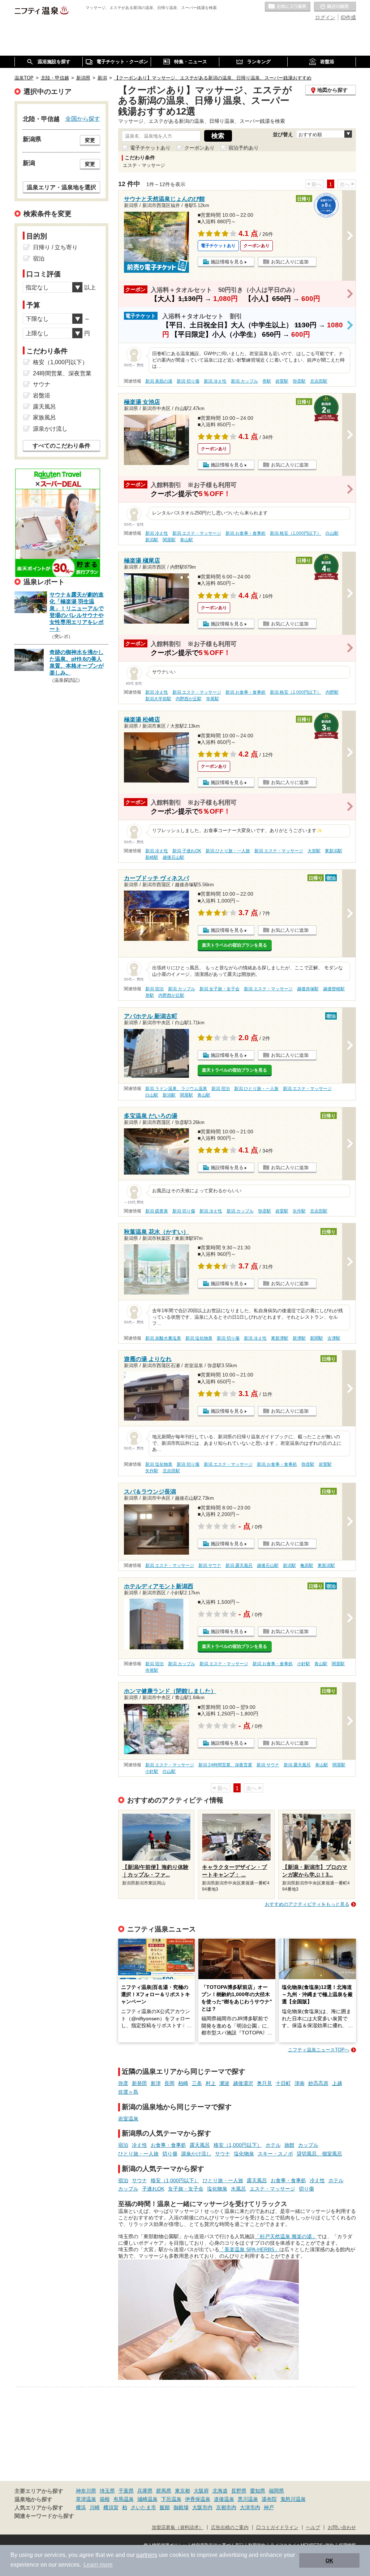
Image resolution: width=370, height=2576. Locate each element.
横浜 (81, 2507)
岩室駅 (282, 381)
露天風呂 (200, 2145)
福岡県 (276, 2491)
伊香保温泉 (198, 2499)
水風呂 (238, 2189)
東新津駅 (280, 1338)
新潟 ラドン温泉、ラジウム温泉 (176, 1089)
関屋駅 (169, 540)
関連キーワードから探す (44, 2516)
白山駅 (332, 533)
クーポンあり (199, 148)
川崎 (95, 2507)
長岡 (169, 2083)
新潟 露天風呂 (239, 1565)
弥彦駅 (299, 381)
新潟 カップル (244, 381)
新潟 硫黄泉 (157, 1211)
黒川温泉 (248, 2499)
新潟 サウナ (210, 1565)
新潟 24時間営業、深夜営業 (225, 1765)
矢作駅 (299, 1211)
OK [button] (329, 2560)
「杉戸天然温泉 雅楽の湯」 (286, 2236)
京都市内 (226, 2507)
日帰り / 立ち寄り (55, 247)
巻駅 (267, 381)
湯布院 (269, 2499)
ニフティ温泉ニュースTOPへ (319, 2050)
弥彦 (123, 2083)
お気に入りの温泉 (288, 7)
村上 (211, 2083)
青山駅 (186, 540)
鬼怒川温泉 (293, 2499)
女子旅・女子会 (186, 2189)
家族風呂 (44, 417)
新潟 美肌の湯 (159, 381)
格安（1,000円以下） (238, 2145)
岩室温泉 (128, 2119)
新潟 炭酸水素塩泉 (163, 1338)
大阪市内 (202, 2507)
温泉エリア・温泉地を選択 (61, 187)
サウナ (223, 2154)
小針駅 (304, 1664)
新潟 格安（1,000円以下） (296, 533)
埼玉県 (107, 2491)
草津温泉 (86, 2499)
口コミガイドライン (277, 2528)
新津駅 (299, 1338)
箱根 (105, 2499)
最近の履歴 (335, 7)
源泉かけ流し (196, 2154)
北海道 (220, 2491)
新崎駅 (152, 857)
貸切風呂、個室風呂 (319, 2154)
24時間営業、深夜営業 (62, 373)
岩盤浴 (42, 395)
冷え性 (139, 2145)
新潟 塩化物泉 (199, 1338)
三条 (197, 2083)
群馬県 (164, 2491)
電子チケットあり (150, 148)
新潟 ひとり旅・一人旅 (228, 851)
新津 (156, 2083)
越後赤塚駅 (308, 989)
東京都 (182, 2491)
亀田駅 (307, 1565)
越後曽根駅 (334, 989)
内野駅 (332, 692)
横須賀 (111, 2507)
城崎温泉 (147, 2499)
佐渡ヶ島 (128, 2092)
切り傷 (170, 2154)
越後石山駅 (173, 857)
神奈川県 (86, 2491)
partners (147, 2555)
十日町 (283, 2083)
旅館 (289, 2145)
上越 (337, 2083)
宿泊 (123, 2145)
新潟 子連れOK (187, 851)
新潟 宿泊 (154, 989)
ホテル (273, 2145)
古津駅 (334, 1338)
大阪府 (201, 2491)
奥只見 (264, 2083)
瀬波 (224, 2083)
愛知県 (258, 2491)
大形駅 (314, 851)
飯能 (165, 2507)
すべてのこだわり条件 (61, 446)
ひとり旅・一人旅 (138, 2154)
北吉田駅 (319, 381)
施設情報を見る (227, 262)
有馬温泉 (124, 2499)
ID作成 (348, 17)
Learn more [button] (98, 2565)
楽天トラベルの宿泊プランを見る (235, 945)
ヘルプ (313, 2528)
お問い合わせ (342, 2528)
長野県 (239, 2491)
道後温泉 (224, 2499)
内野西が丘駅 (189, 699)
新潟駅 (152, 540)
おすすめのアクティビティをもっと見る (307, 1904)
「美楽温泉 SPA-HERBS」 (249, 2249)
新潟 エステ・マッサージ (197, 533)
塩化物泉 (244, 2154)
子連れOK (153, 2189)
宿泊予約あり (244, 148)
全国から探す (83, 119)
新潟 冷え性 (215, 381)
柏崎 (183, 2083)
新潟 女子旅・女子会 (220, 989)
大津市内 (250, 2507)
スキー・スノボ (275, 2154)
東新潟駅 (334, 851)
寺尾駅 (212, 699)
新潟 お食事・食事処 (246, 533)
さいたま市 (143, 2507)
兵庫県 (145, 2491)
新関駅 (317, 1338)
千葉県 (126, 2491)
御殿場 (181, 2507)
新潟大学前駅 (158, 699)
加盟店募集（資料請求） (178, 2528)
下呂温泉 (171, 2499)
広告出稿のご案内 (230, 2528)
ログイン (325, 17)
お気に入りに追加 (290, 262)
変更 (90, 140)
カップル (308, 2145)
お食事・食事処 (168, 2145)
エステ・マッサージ (272, 2189)
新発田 (139, 2083)
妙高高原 (318, 2083)
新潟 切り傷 (188, 381)
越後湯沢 (243, 2083)
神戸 (269, 2507)
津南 (300, 2083)
